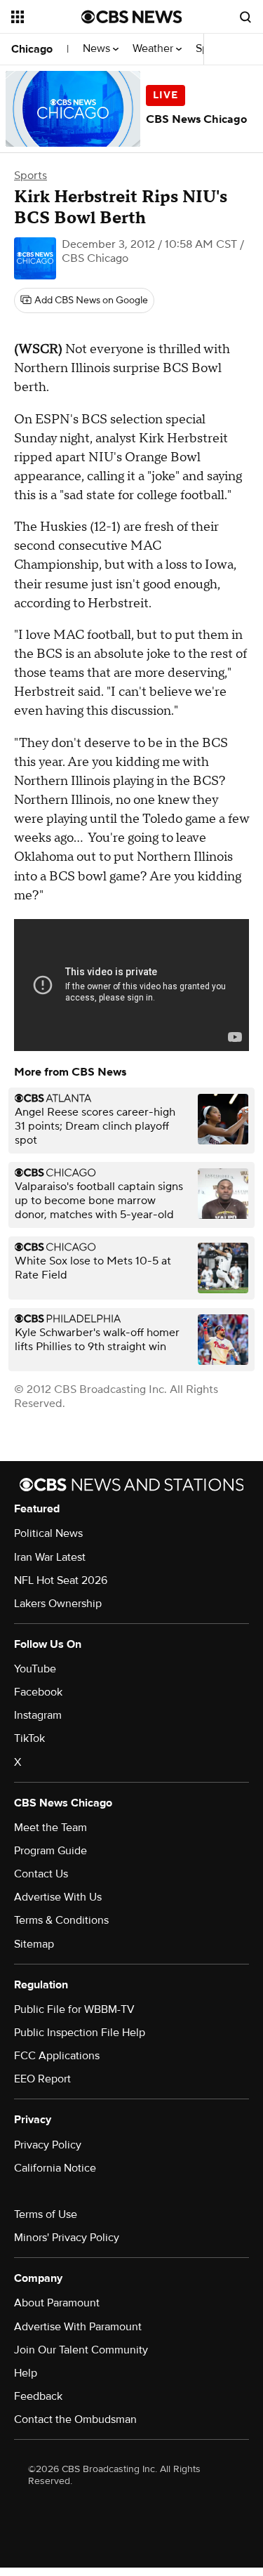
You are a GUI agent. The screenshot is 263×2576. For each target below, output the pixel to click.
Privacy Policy (48, 2145)
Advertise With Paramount (78, 2327)
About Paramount (57, 2303)
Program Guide (50, 1851)
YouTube (35, 1669)
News (98, 49)
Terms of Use (46, 2214)
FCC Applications (57, 2056)
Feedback (38, 2396)
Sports (31, 176)
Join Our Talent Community (81, 2350)
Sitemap (34, 1944)
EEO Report (42, 2079)
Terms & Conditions (61, 1920)
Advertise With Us (58, 1897)
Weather (154, 49)
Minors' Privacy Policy (67, 2238)
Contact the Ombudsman (75, 2419)
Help (26, 2373)
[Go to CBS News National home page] (132, 17)
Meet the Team (50, 1828)
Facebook (38, 1692)
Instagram (38, 1715)
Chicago (32, 49)
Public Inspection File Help (80, 2033)
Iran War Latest (50, 1557)
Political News (48, 1533)
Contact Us (41, 1874)
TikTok (29, 1738)
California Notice (55, 2168)
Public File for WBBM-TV (74, 2009)
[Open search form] (245, 17)
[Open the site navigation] (46, 17)
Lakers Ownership (58, 1604)
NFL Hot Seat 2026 (61, 1580)
